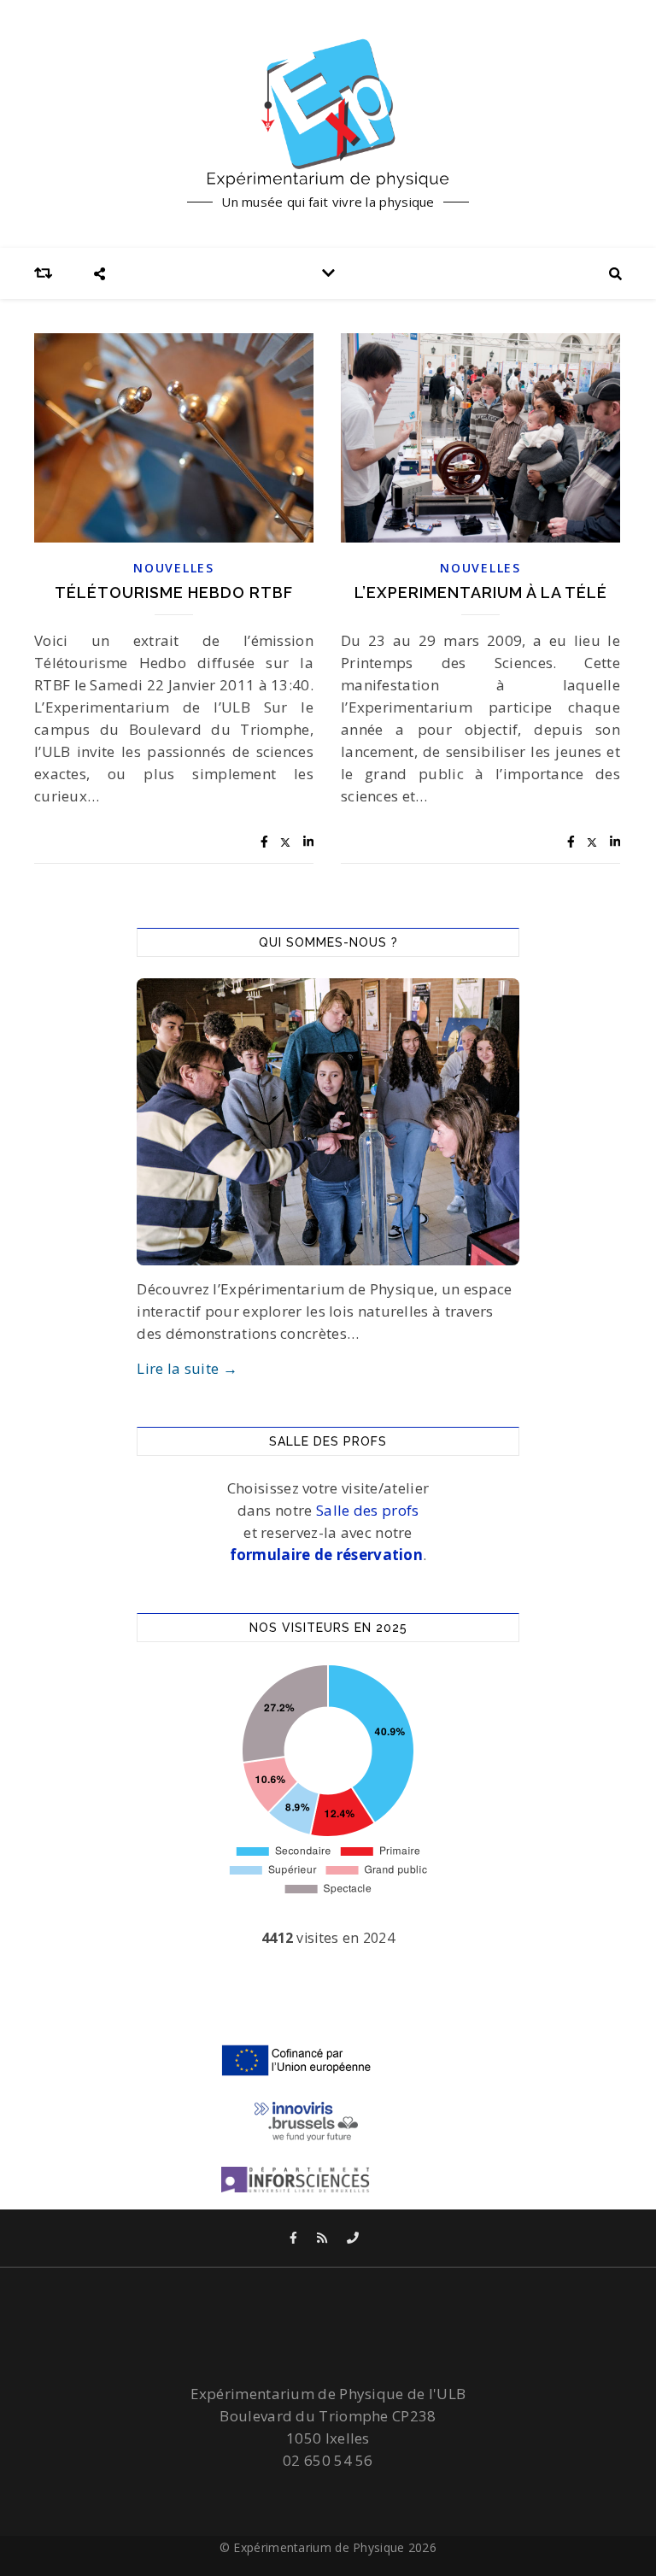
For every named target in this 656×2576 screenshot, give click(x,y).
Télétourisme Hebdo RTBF (174, 593)
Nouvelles (173, 568)
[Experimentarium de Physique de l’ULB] (328, 113)
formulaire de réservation (327, 1555)
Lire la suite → (187, 1368)
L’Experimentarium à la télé (481, 593)
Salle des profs (368, 1510)
